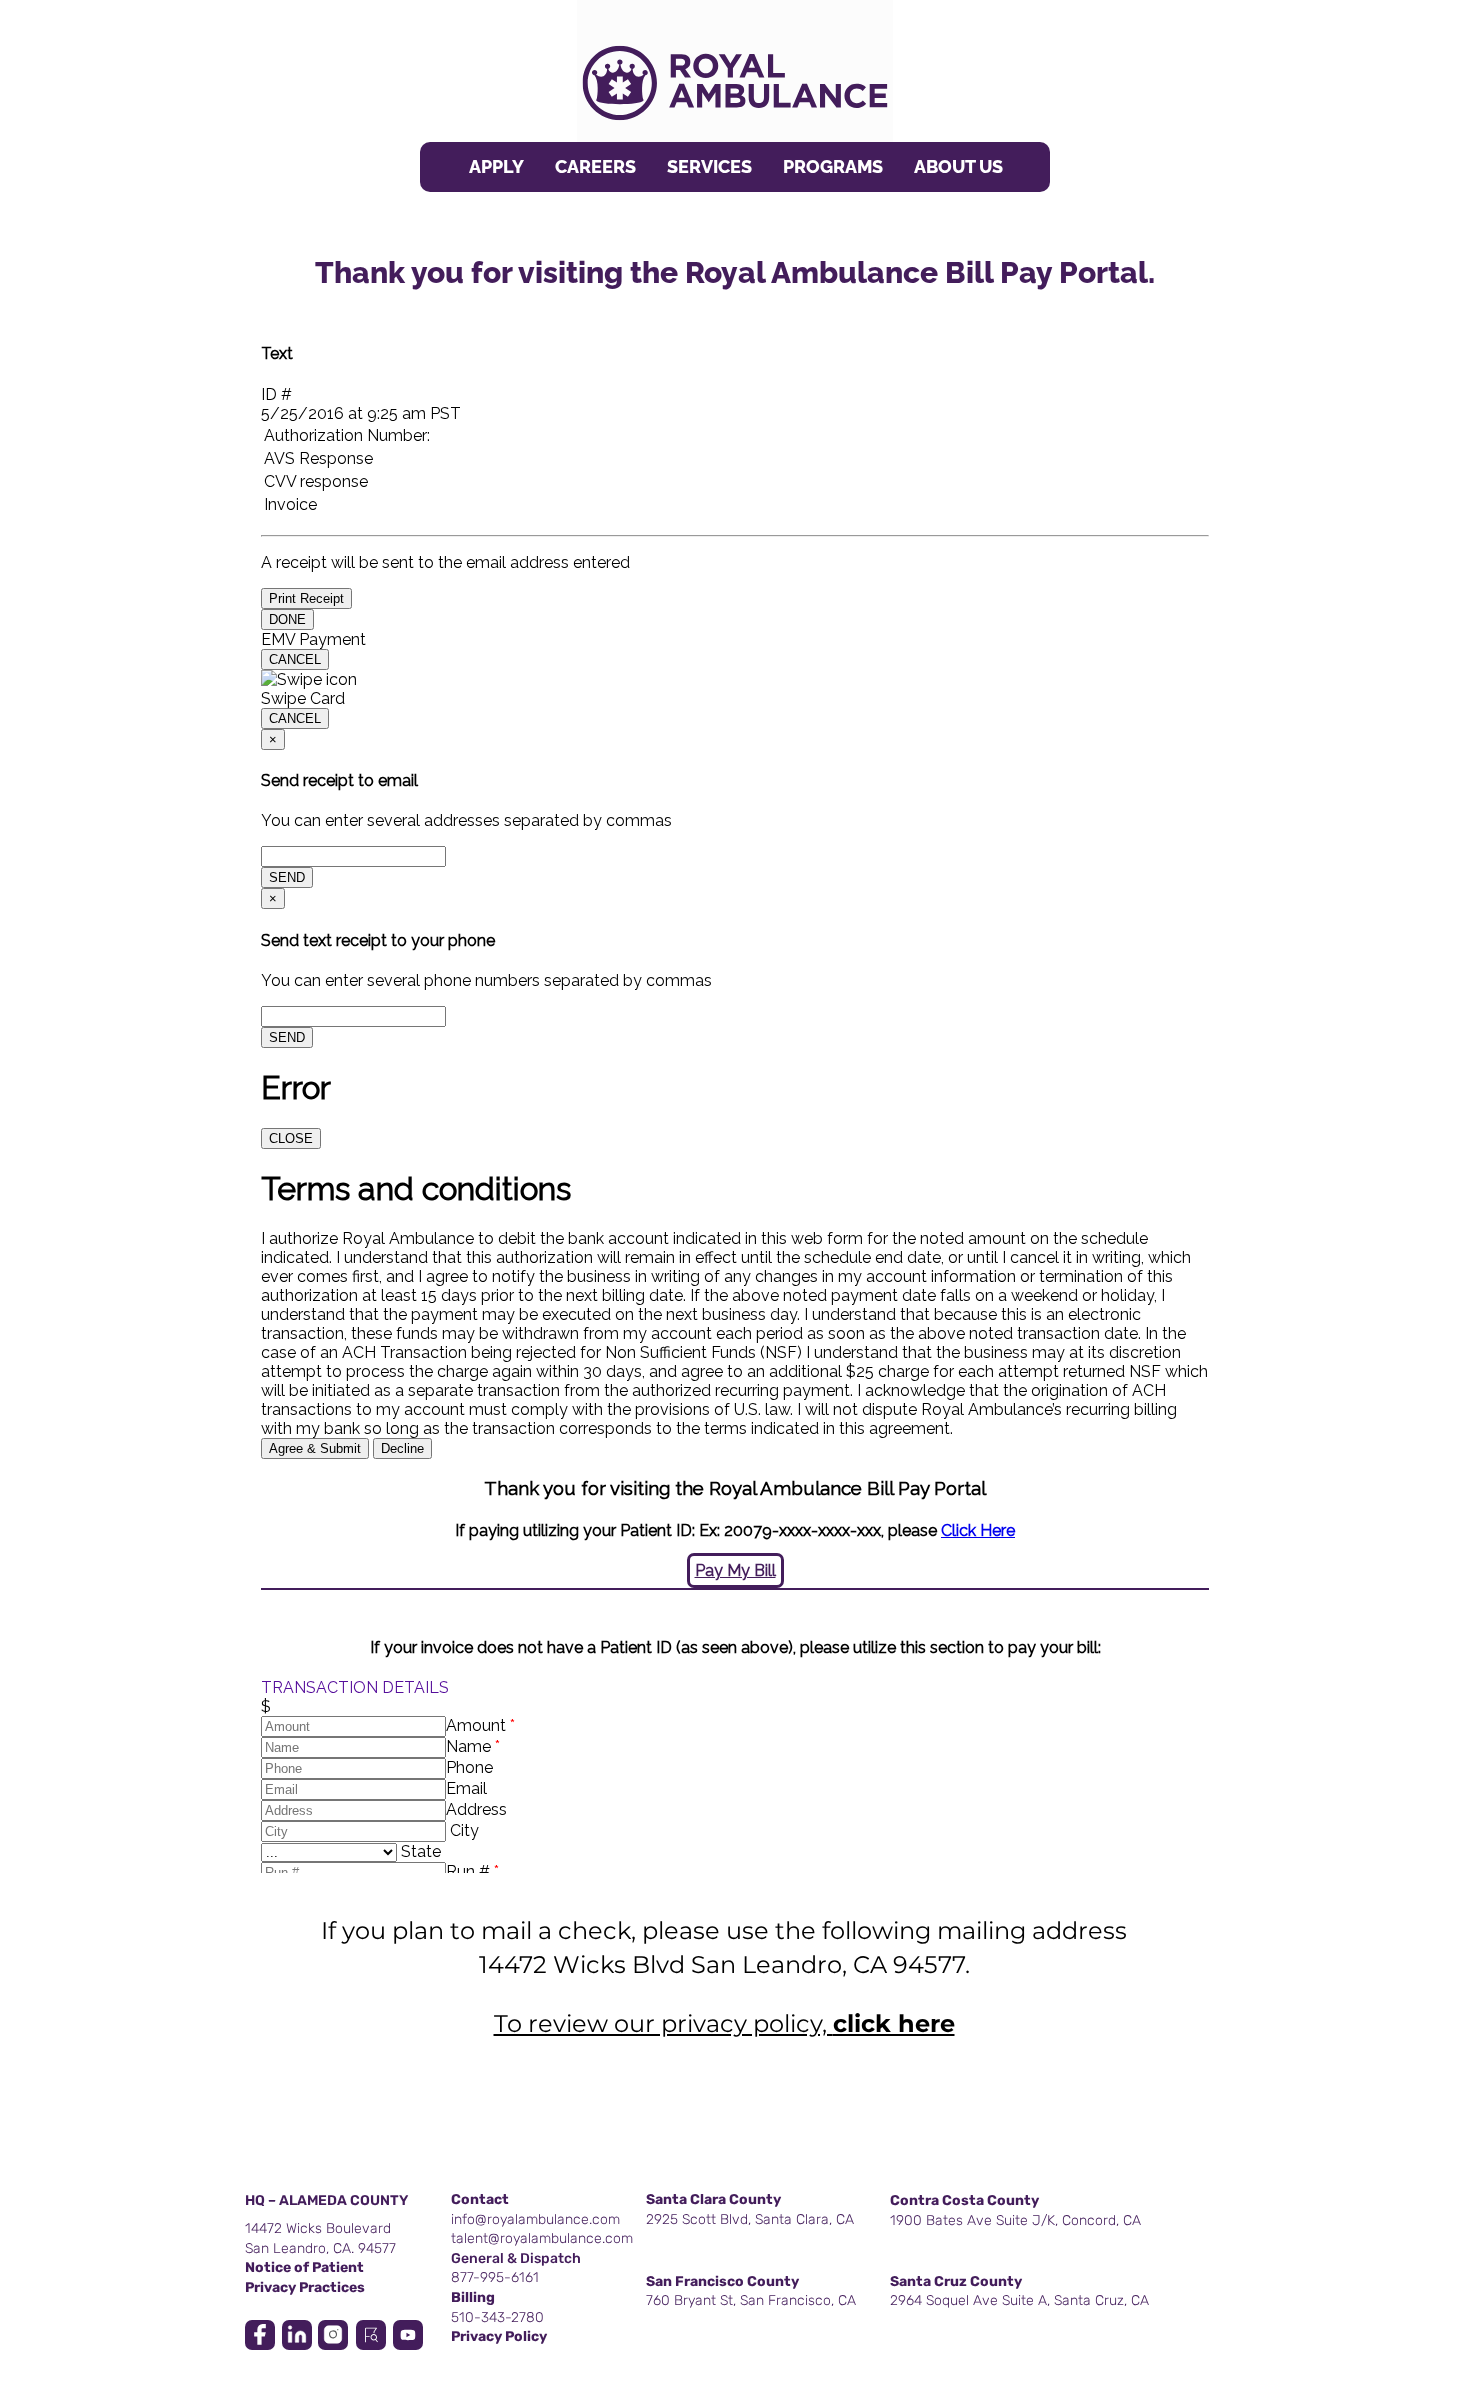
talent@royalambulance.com (542, 2238)
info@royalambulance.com (535, 2219)
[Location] (260, 2335)
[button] (709, 167)
